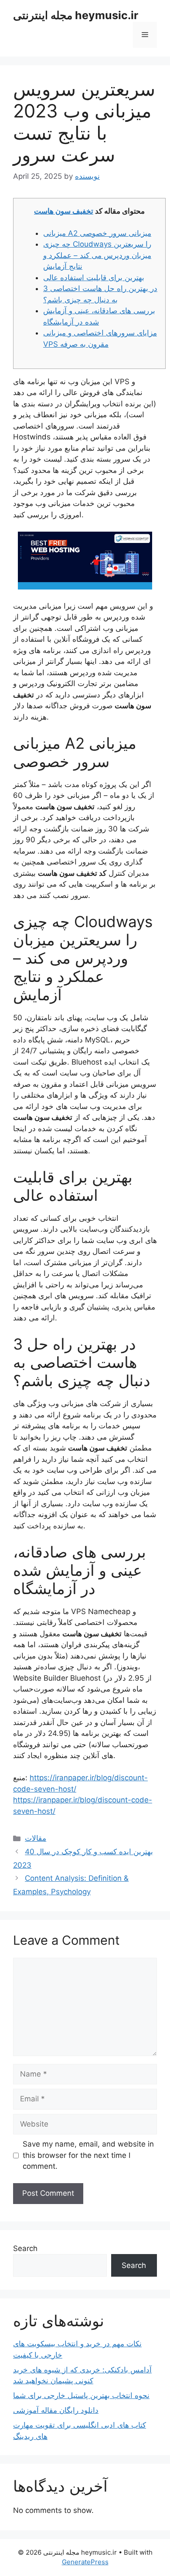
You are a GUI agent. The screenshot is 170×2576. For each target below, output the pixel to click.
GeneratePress (85, 2562)
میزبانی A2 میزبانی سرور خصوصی (97, 233)
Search (25, 2248)
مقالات (36, 1838)
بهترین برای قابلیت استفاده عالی (94, 278)
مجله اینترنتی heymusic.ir (76, 15)
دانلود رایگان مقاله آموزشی (56, 2410)
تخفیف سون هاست (64, 211)
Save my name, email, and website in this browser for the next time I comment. (88, 2155)
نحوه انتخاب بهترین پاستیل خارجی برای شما (81, 2395)
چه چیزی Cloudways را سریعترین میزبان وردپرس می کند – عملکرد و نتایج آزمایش (97, 255)
